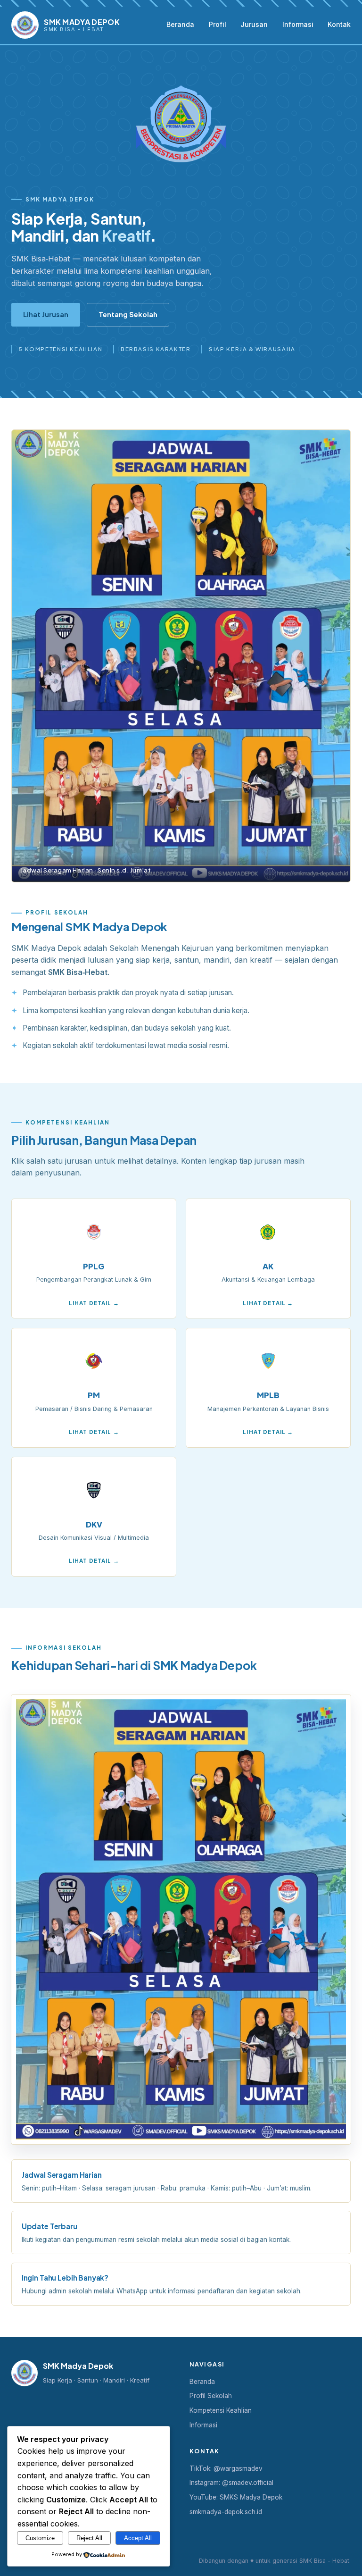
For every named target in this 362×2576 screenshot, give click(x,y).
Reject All (89, 2538)
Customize (40, 2538)
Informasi (298, 24)
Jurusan (254, 24)
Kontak (339, 24)
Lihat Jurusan (46, 314)
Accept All (138, 2538)
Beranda (180, 24)
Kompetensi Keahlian (221, 2410)
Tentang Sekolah (128, 314)
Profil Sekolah (211, 2396)
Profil (218, 24)
